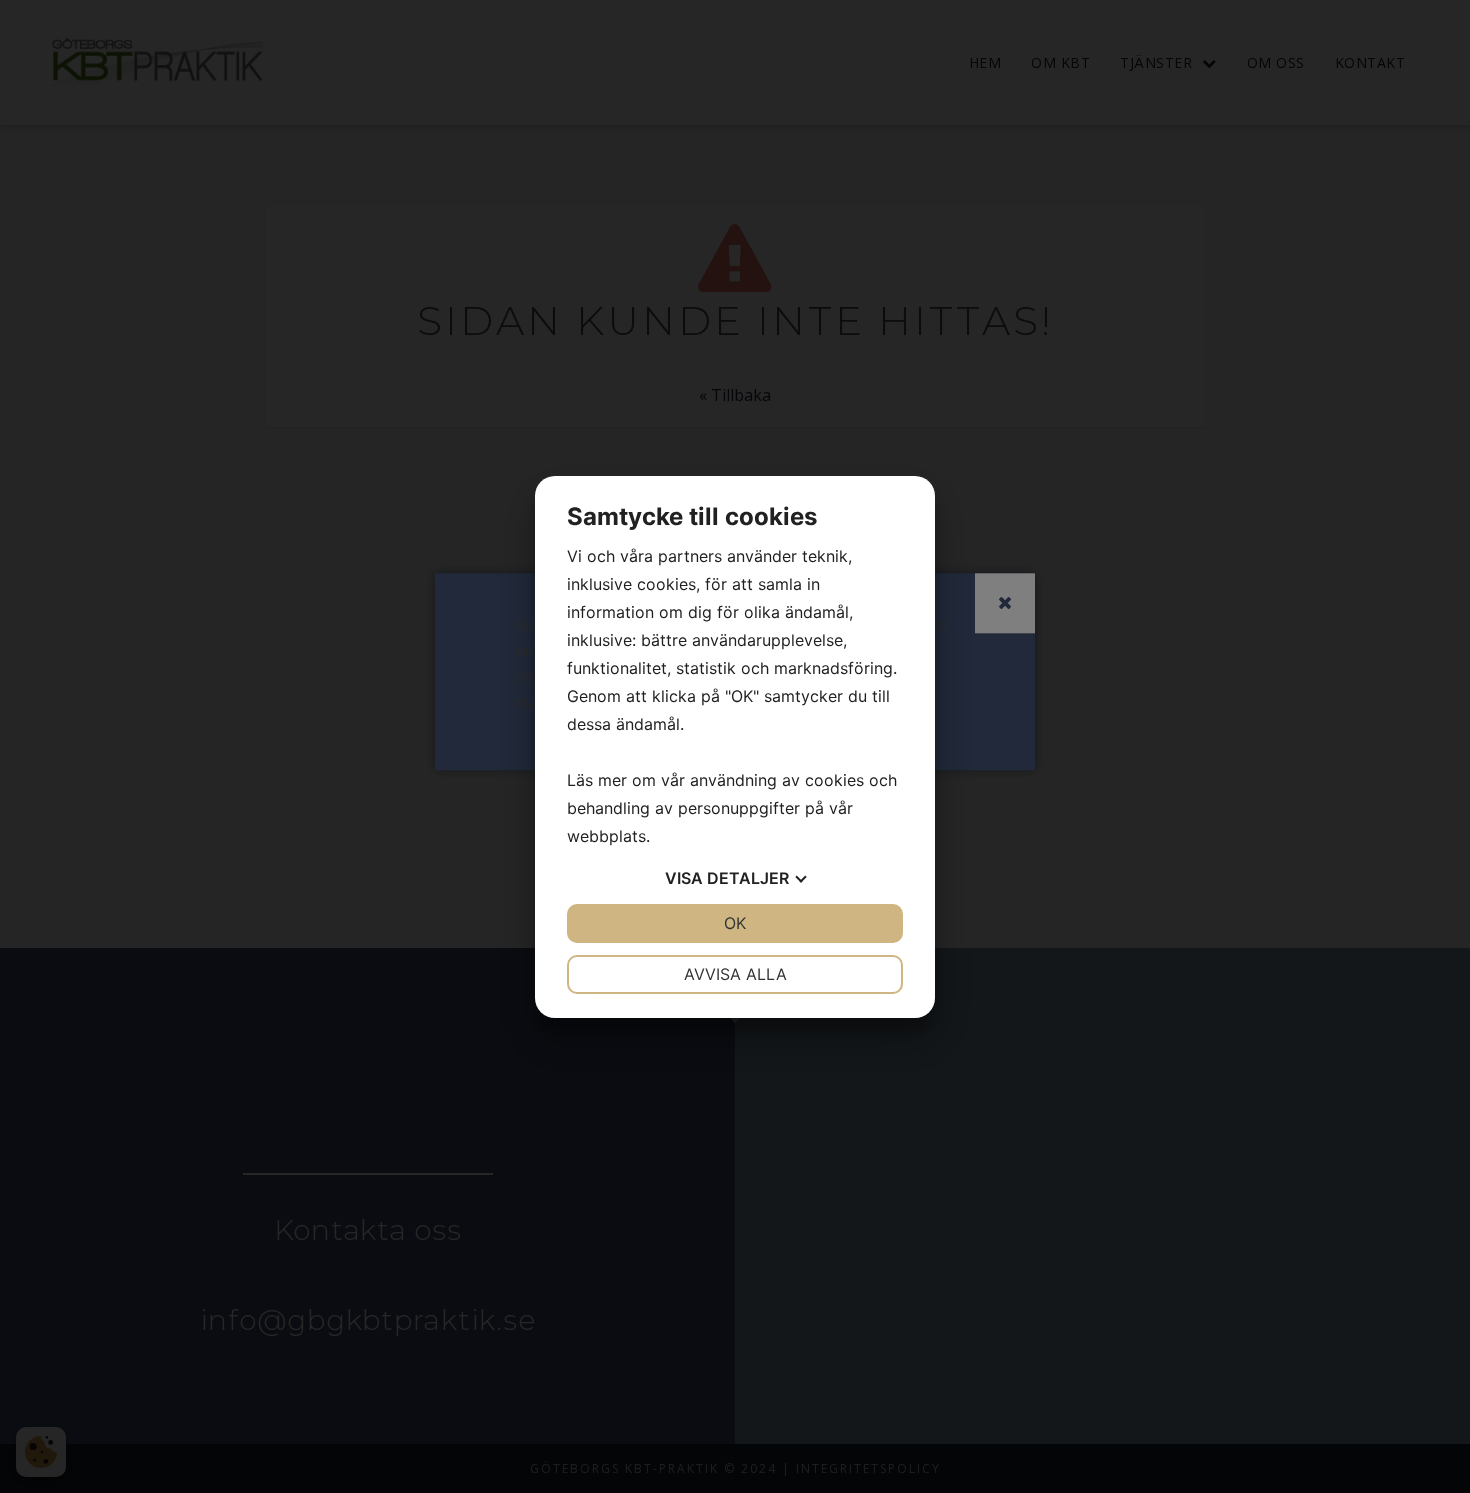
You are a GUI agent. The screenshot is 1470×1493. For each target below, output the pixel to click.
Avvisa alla (735, 974)
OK (735, 923)
